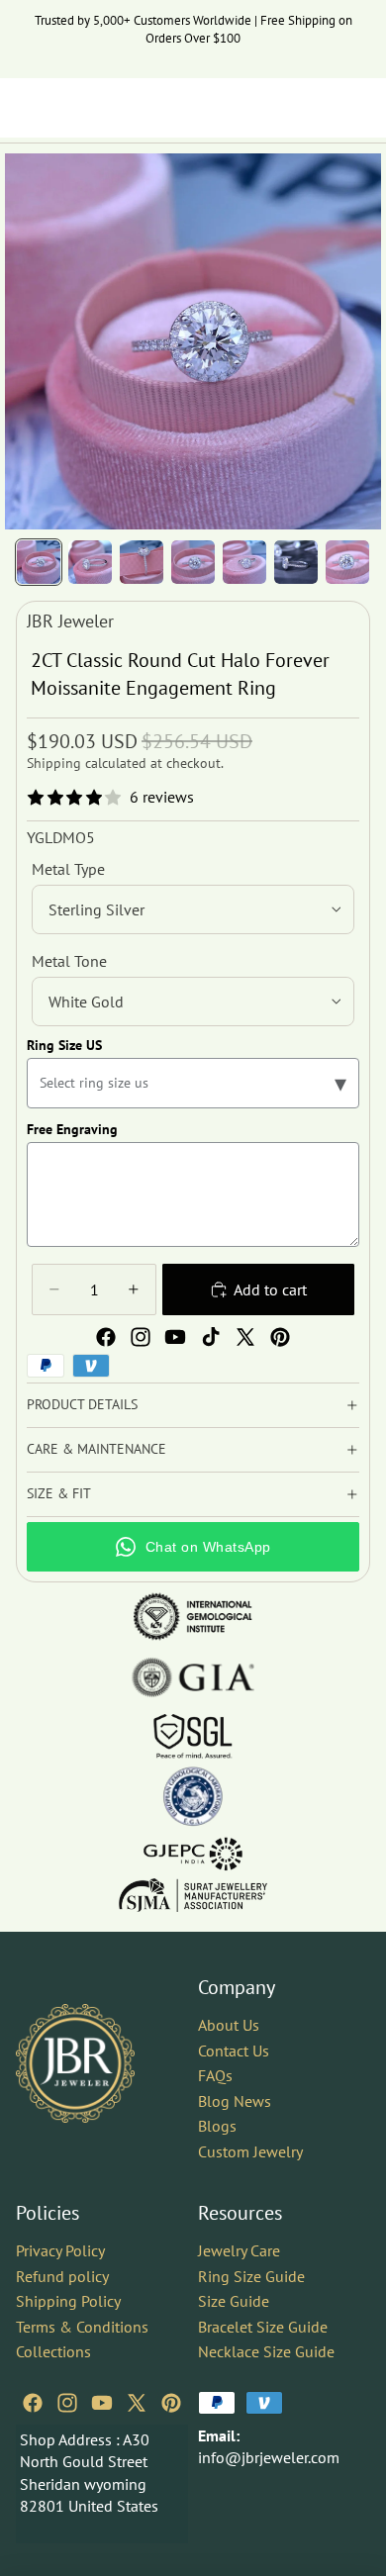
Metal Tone (69, 961)
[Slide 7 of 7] (347, 562)
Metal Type (68, 869)
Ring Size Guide (251, 2275)
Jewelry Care (239, 2250)
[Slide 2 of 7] (90, 562)
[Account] (319, 108)
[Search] (65, 108)
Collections (53, 2351)
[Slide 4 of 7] (193, 562)
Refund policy (62, 2275)
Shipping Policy (68, 2301)
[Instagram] (141, 1337)
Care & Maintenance (96, 1449)
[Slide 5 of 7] (244, 562)
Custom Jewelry (250, 2151)
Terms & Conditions (82, 2327)
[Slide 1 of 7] (39, 562)
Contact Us (234, 2051)
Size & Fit (59, 1493)
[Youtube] (175, 1337)
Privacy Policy (60, 2250)
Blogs (217, 2126)
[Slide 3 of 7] (142, 562)
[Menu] (23, 108)
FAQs (215, 2075)
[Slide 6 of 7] (296, 562)
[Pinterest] (280, 1337)
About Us (229, 2025)
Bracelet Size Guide (263, 2327)
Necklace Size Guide (266, 2351)
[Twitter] (245, 1337)
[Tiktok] (211, 1337)
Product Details (82, 1404)
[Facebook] (106, 1337)
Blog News (235, 2101)
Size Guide (234, 2301)
